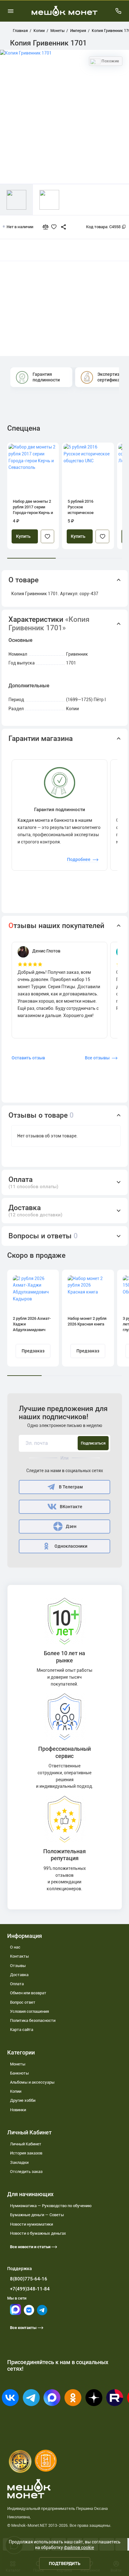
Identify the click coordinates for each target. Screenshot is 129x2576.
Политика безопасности (33, 2020)
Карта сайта (22, 2030)
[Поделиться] (61, 227)
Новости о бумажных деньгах (38, 2233)
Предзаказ (33, 1351)
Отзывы (18, 1966)
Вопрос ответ (23, 2002)
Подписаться (93, 1443)
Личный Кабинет (26, 2144)
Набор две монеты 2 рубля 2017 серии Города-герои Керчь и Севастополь (33, 507)
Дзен (71, 1527)
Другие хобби (23, 2100)
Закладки (19, 2162)
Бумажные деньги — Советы (37, 2215)
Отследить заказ (26, 2172)
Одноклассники (71, 1546)
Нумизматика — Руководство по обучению (51, 2206)
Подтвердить (65, 2563)
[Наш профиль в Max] (15, 2314)
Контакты (19, 1956)
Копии (16, 2091)
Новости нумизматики (31, 2224)
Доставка (19, 1975)
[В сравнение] (48, 227)
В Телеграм (71, 1487)
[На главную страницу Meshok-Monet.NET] (64, 11)
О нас (15, 1947)
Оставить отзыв (28, 1058)
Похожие (110, 61)
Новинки (18, 2110)
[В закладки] (47, 536)
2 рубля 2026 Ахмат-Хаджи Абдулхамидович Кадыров (32, 1324)
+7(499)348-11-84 (30, 2289)
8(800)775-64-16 (29, 2279)
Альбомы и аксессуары (32, 2082)
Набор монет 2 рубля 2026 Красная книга (87, 1321)
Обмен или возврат (28, 1993)
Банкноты (19, 2073)
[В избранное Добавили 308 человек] (55, 227)
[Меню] (11, 11)
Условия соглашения (29, 2011)
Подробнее (79, 859)
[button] (65, 580)
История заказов (26, 2153)
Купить (23, 536)
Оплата (17, 1984)
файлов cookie (79, 2547)
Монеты (18, 2064)
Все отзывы (97, 1058)
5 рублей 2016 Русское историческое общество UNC (81, 507)
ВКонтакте (71, 1507)
